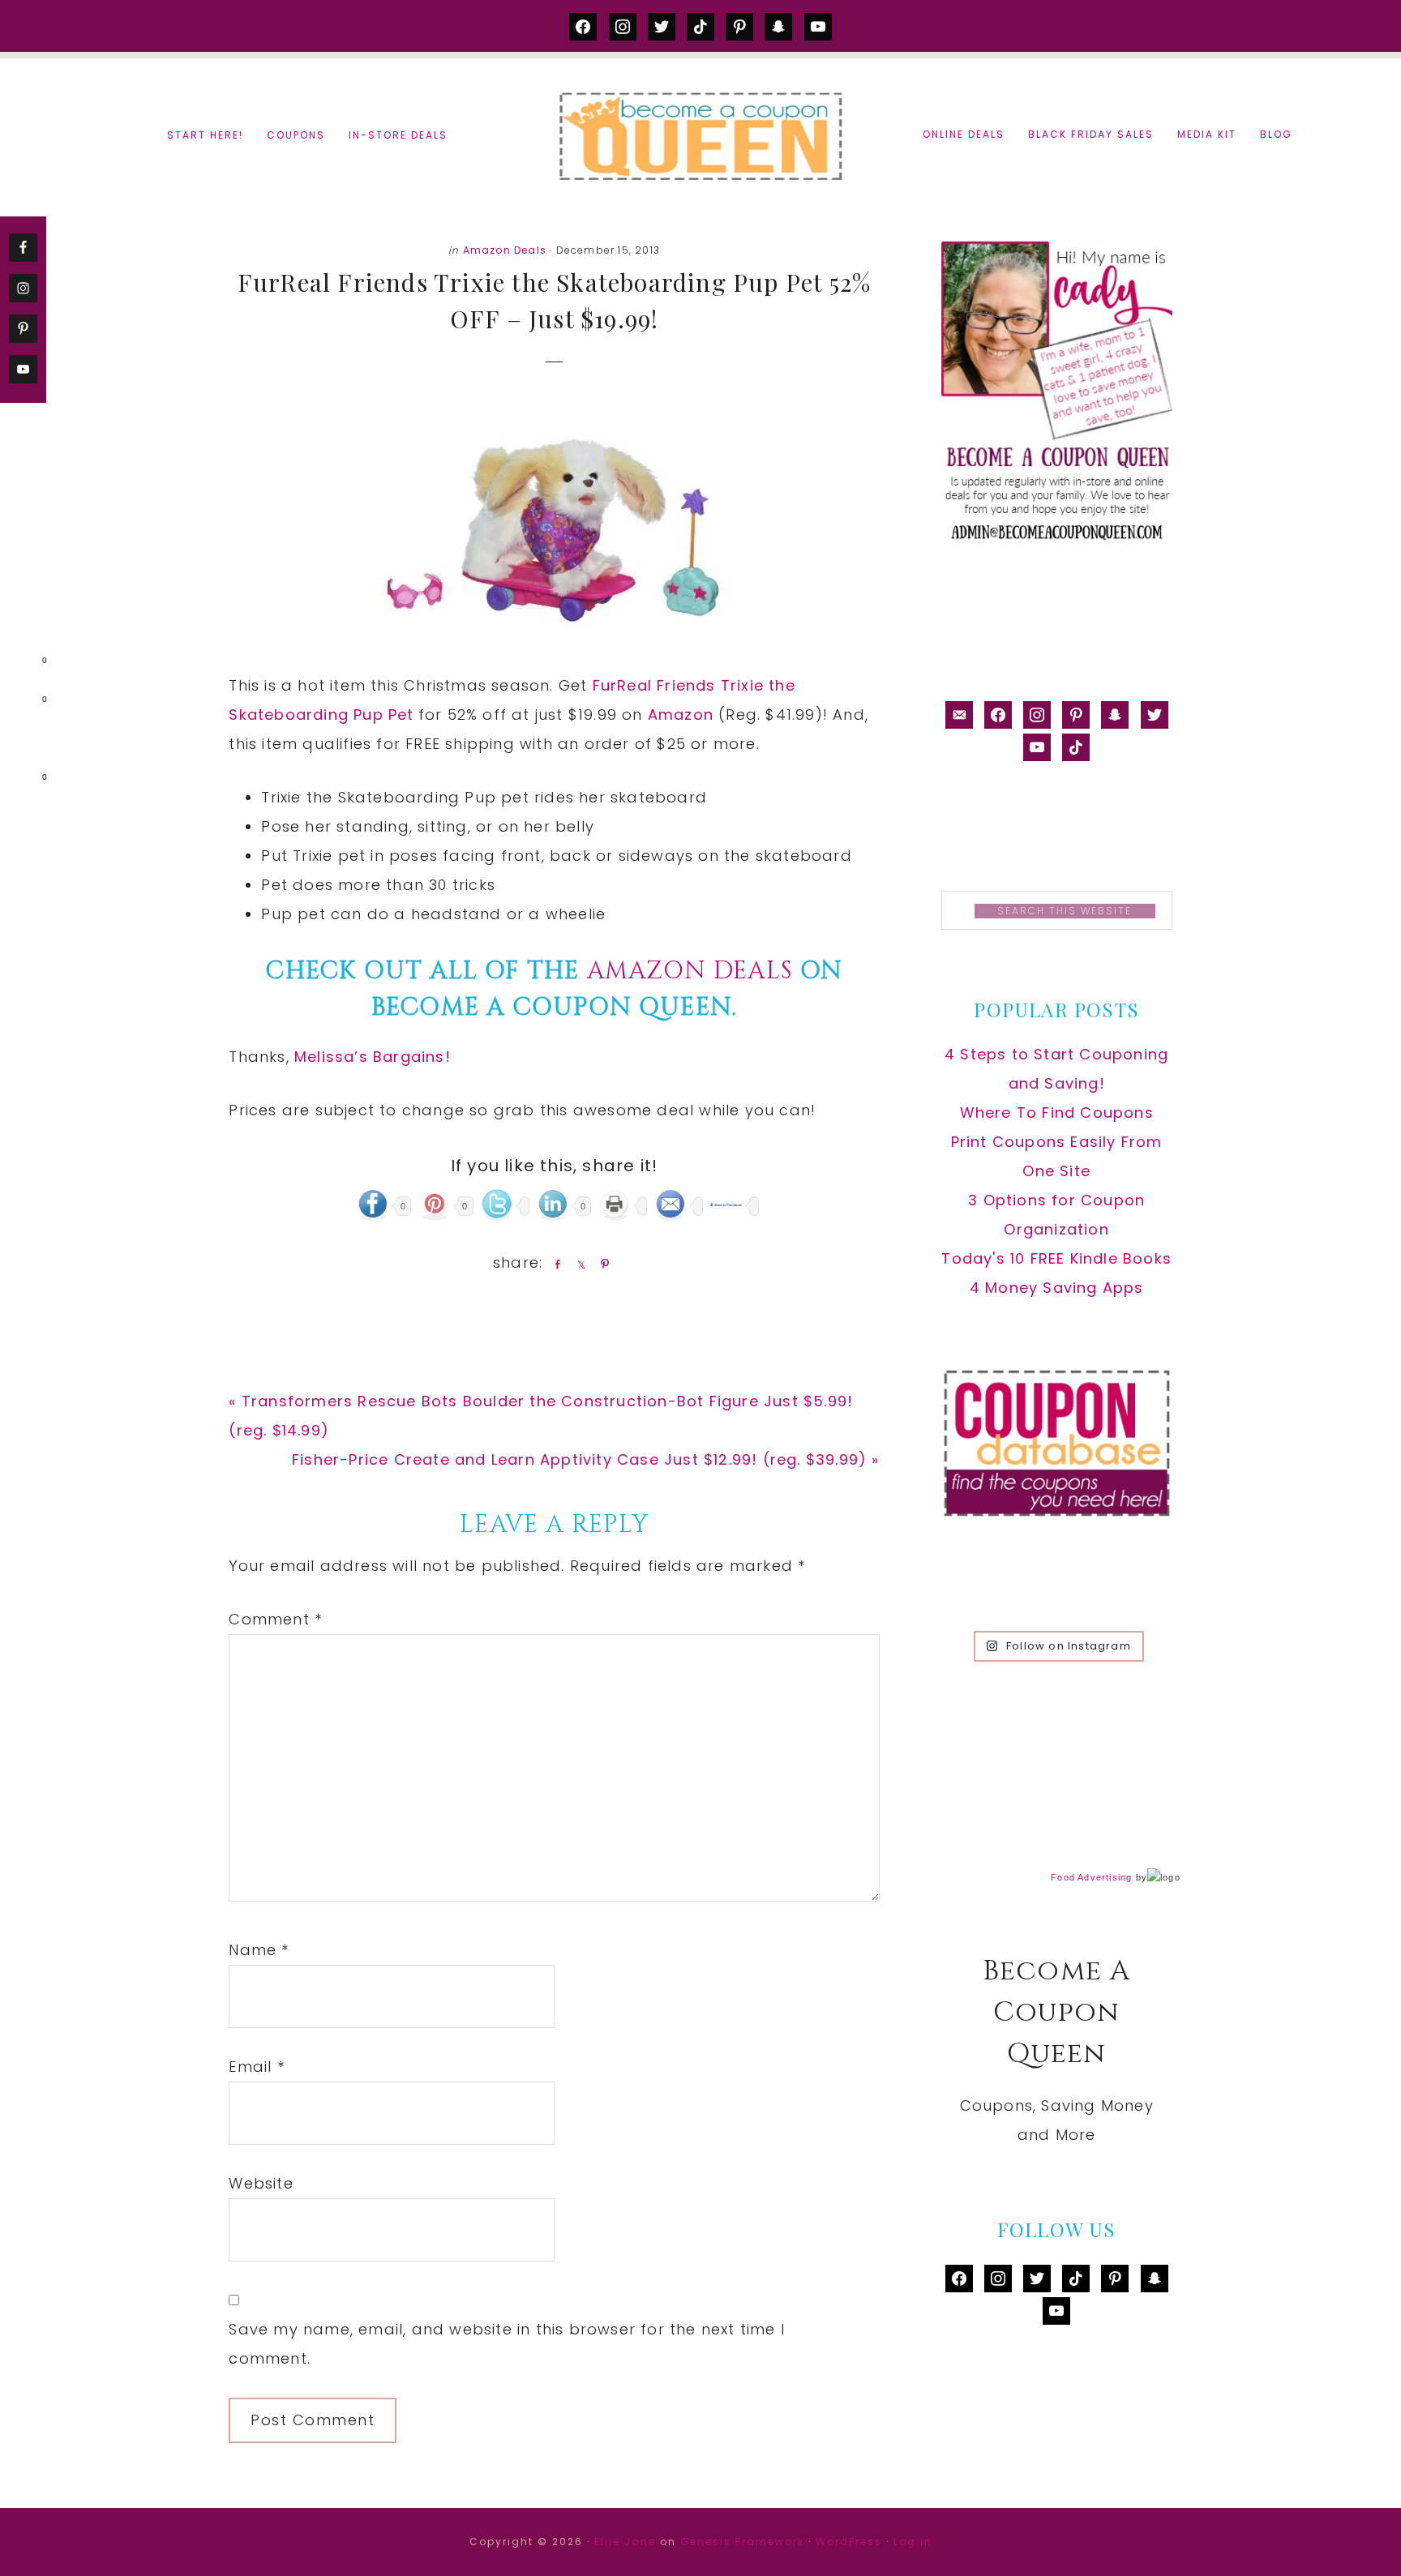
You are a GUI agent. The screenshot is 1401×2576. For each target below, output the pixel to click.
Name (259, 1950)
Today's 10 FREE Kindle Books (1056, 1258)
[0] (19, 664)
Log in (913, 2542)
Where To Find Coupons (1057, 1113)
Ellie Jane (625, 2542)
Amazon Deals (505, 250)
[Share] (555, 1264)
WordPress (849, 2542)
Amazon (683, 715)
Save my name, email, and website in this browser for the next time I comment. (507, 2344)
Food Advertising (1091, 1877)
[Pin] (602, 1264)
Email (256, 2067)
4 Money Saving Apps (1057, 1288)
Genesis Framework (742, 2542)
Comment (275, 1619)
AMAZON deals (690, 971)
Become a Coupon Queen (700, 136)
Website (261, 2183)
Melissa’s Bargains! (373, 1057)
